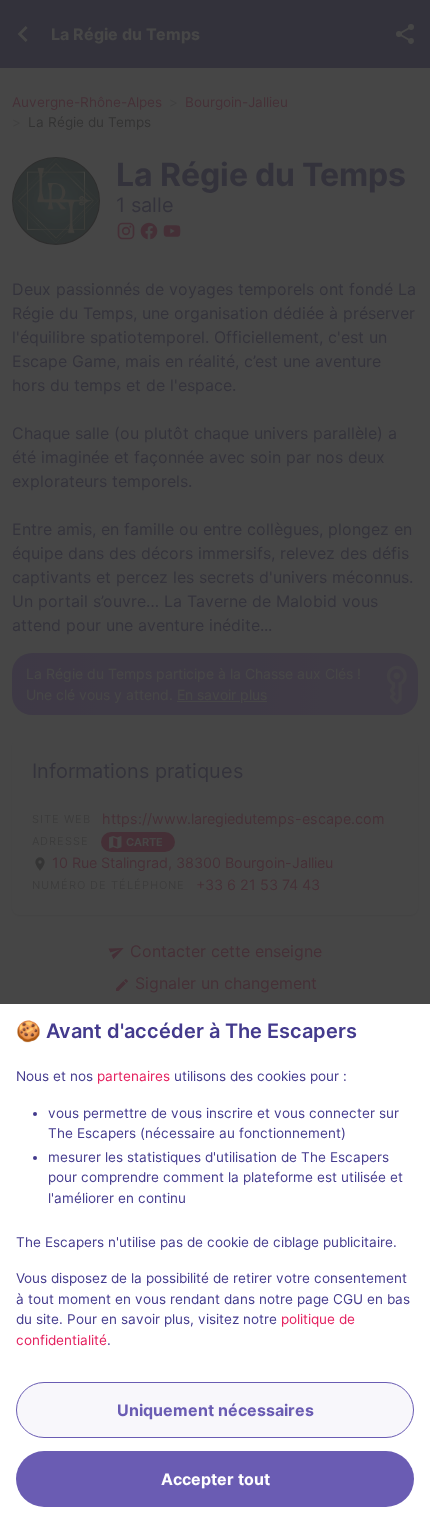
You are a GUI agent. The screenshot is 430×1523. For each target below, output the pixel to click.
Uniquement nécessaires (215, 1410)
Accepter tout (215, 1479)
